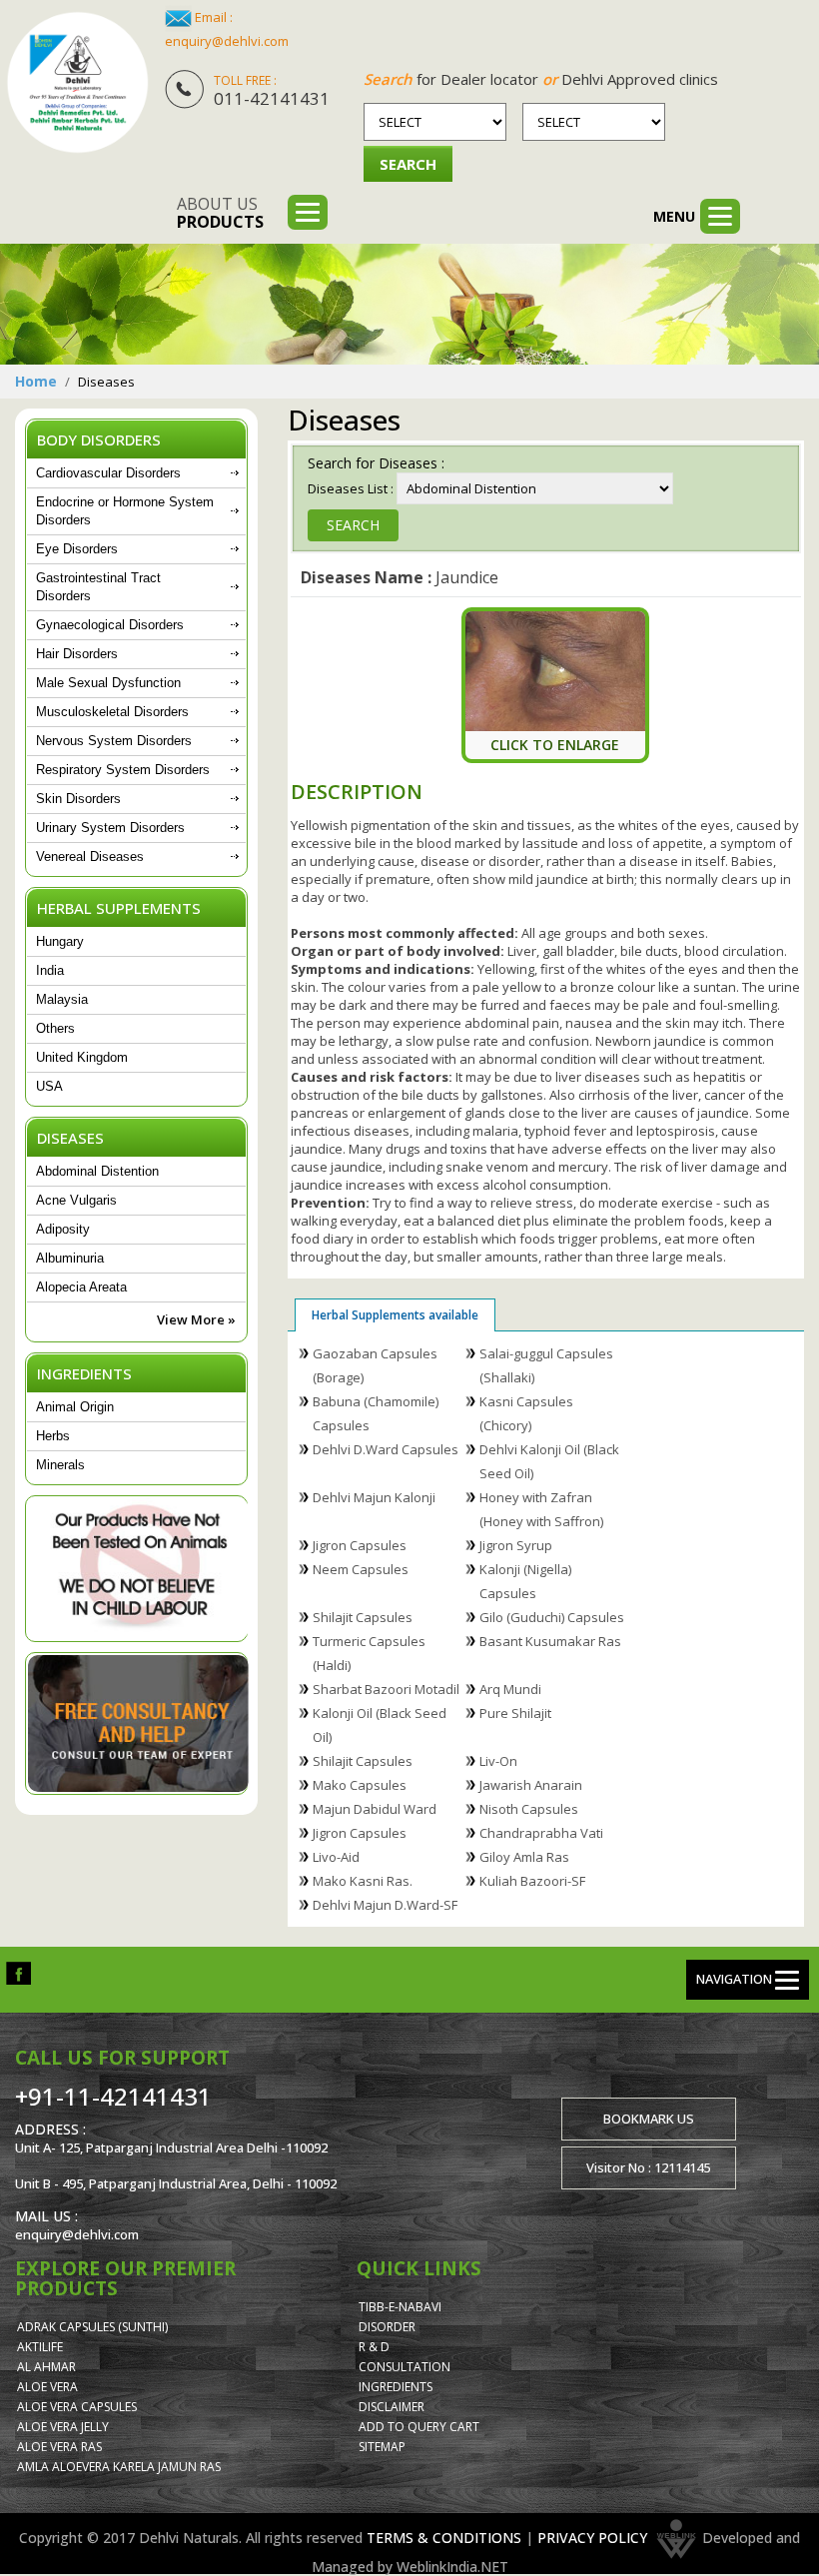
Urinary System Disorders (110, 828)
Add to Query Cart (419, 2427)
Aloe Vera (47, 2387)
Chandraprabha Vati (541, 1833)
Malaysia (62, 999)
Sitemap (382, 2447)
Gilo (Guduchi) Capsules (552, 1617)
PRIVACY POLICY (592, 2538)
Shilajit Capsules (363, 1617)
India (50, 970)
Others (55, 1028)
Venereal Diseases (90, 857)
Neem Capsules (361, 1569)
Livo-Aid (336, 1857)
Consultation (405, 2367)
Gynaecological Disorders (110, 625)
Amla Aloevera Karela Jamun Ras (119, 2467)
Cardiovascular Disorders (108, 473)
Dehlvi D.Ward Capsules (386, 1449)
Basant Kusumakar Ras (550, 1641)
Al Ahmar (46, 2367)
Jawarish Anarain (531, 1785)
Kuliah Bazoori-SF (532, 1881)
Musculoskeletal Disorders (112, 712)
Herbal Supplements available (395, 1315)
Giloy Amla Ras (524, 1857)
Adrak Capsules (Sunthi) (92, 2327)
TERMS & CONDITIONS (444, 2538)
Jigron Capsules (360, 1545)
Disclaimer (392, 2407)
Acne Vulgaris (76, 1200)
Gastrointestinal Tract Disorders (98, 587)
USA (49, 1086)
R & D (374, 2347)
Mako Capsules (360, 1785)
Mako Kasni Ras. (363, 1881)
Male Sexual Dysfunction (108, 683)
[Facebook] (18, 1972)
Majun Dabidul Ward (375, 1809)
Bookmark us (649, 2119)
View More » (196, 1319)
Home (36, 381)
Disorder (387, 2327)
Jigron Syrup (516, 1545)
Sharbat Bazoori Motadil (386, 1689)
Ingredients (396, 2387)
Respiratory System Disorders (123, 770)
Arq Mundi (510, 1689)
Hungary (60, 941)
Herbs (53, 1436)
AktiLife (40, 2347)
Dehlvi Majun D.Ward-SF (385, 1905)
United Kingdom (82, 1057)
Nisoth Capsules (529, 1809)
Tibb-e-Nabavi (400, 2307)
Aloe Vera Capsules (77, 2407)
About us (220, 213)
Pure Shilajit (515, 1713)
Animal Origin (75, 1407)
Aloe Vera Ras (59, 2447)
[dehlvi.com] (77, 82)
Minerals (60, 1465)
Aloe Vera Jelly (63, 2427)
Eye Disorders (77, 549)
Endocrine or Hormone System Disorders (125, 511)
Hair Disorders (77, 654)
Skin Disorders (78, 799)
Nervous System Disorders (114, 741)
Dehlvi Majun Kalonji (374, 1497)
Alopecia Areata (81, 1287)
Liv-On (498, 1761)
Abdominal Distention (97, 1171)
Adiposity (63, 1229)
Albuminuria (70, 1258)
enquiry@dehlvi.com (227, 41)
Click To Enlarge (555, 745)
